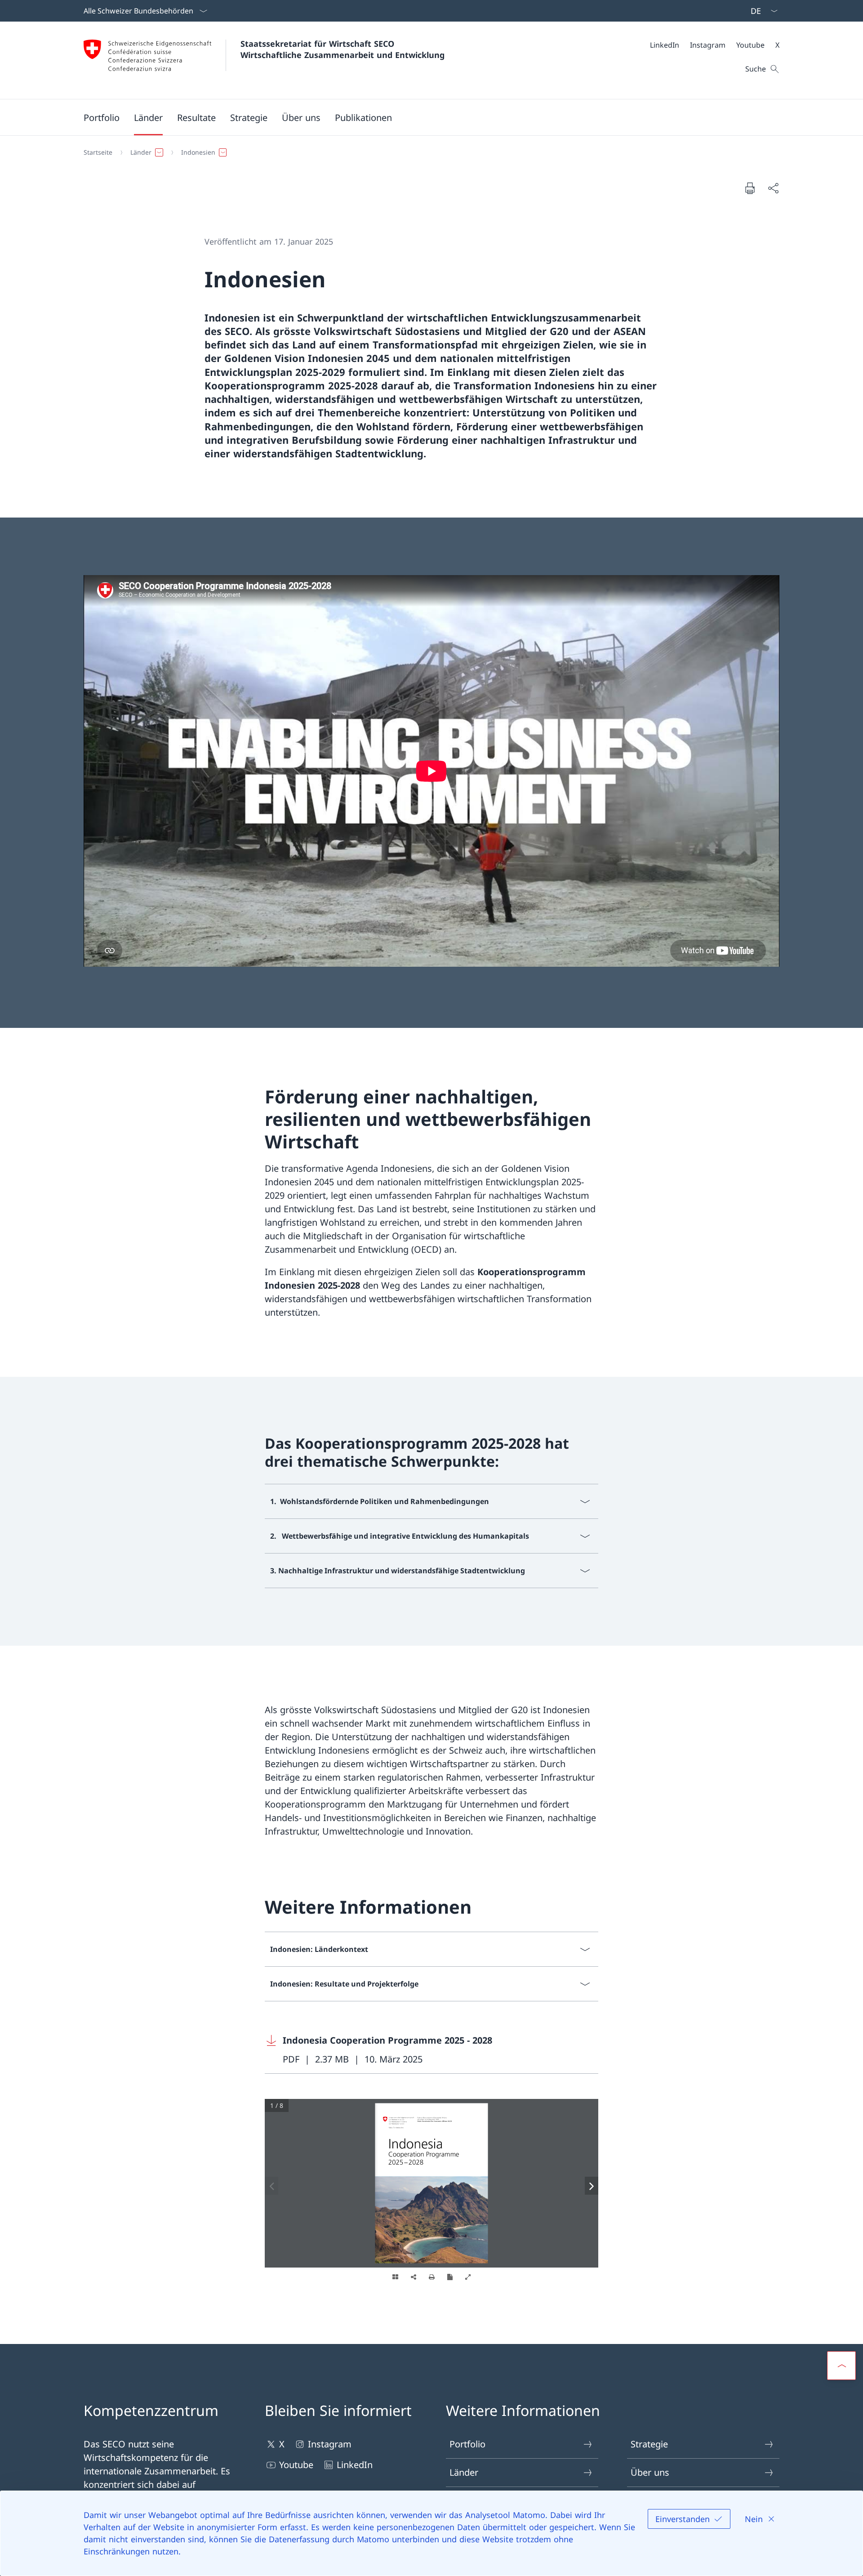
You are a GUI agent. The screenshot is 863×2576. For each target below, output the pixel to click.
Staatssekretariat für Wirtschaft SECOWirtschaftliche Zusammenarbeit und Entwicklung (343, 49)
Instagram (330, 2444)
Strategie (649, 2444)
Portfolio (467, 2444)
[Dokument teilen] (773, 188)
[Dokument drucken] (750, 188)
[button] (102, 117)
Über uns (650, 2472)
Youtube (296, 2465)
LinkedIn (355, 2465)
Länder (464, 2472)
